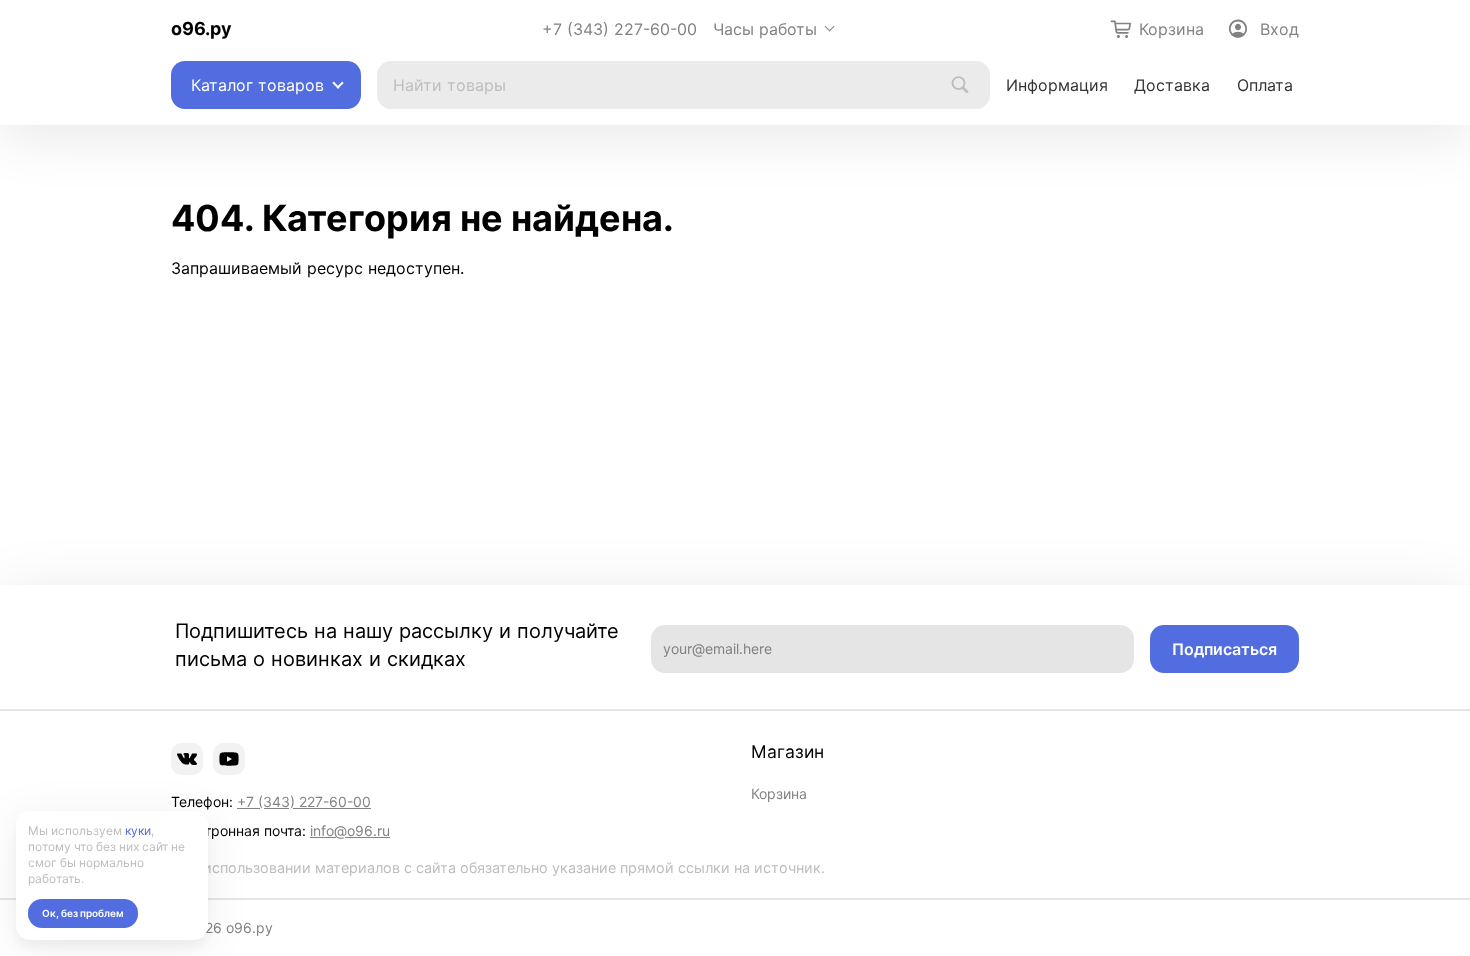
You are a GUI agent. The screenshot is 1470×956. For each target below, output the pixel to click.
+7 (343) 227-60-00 (619, 29)
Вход (1279, 29)
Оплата (1265, 85)
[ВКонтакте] (187, 759)
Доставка (1172, 85)
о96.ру (201, 28)
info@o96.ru (350, 830)
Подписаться (1224, 649)
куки (138, 830)
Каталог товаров (257, 85)
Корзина (779, 793)
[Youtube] (229, 759)
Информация (1057, 85)
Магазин (787, 752)
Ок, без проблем (83, 913)
